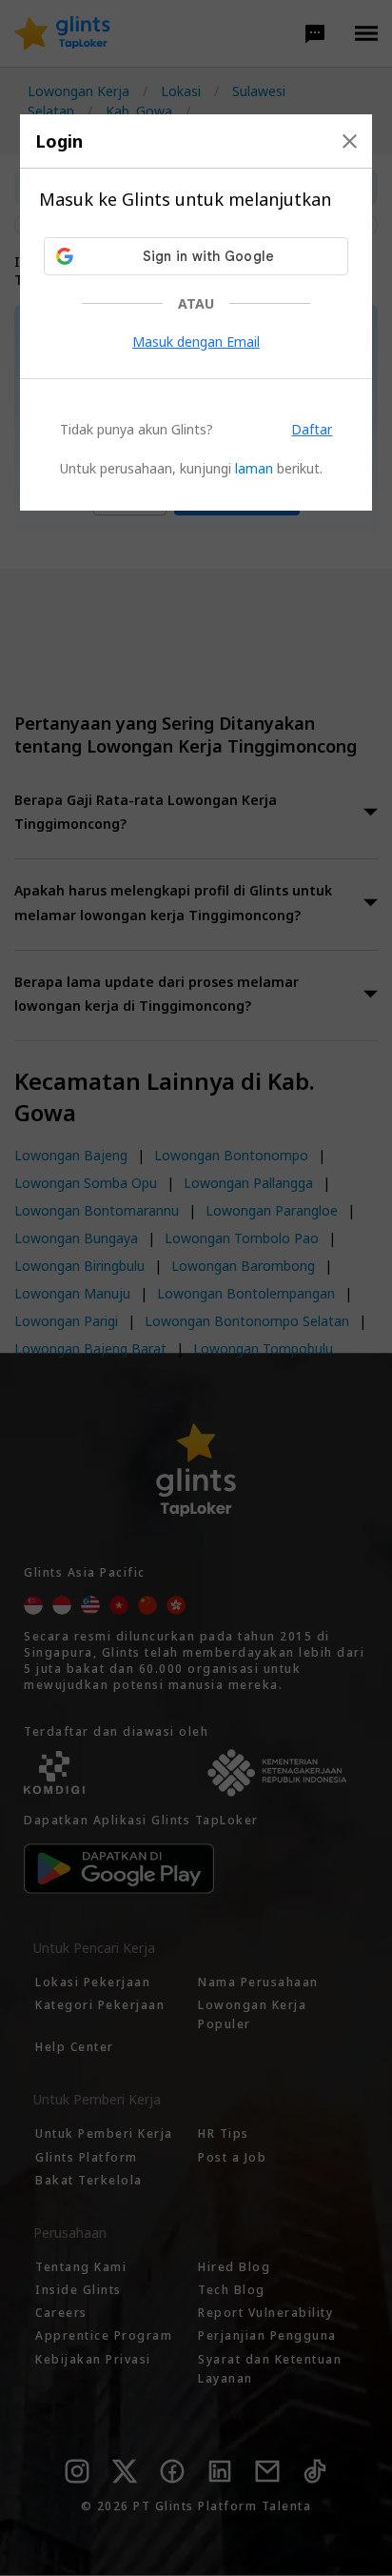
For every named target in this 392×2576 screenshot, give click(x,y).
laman (254, 468)
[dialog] (196, 312)
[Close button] (350, 141)
